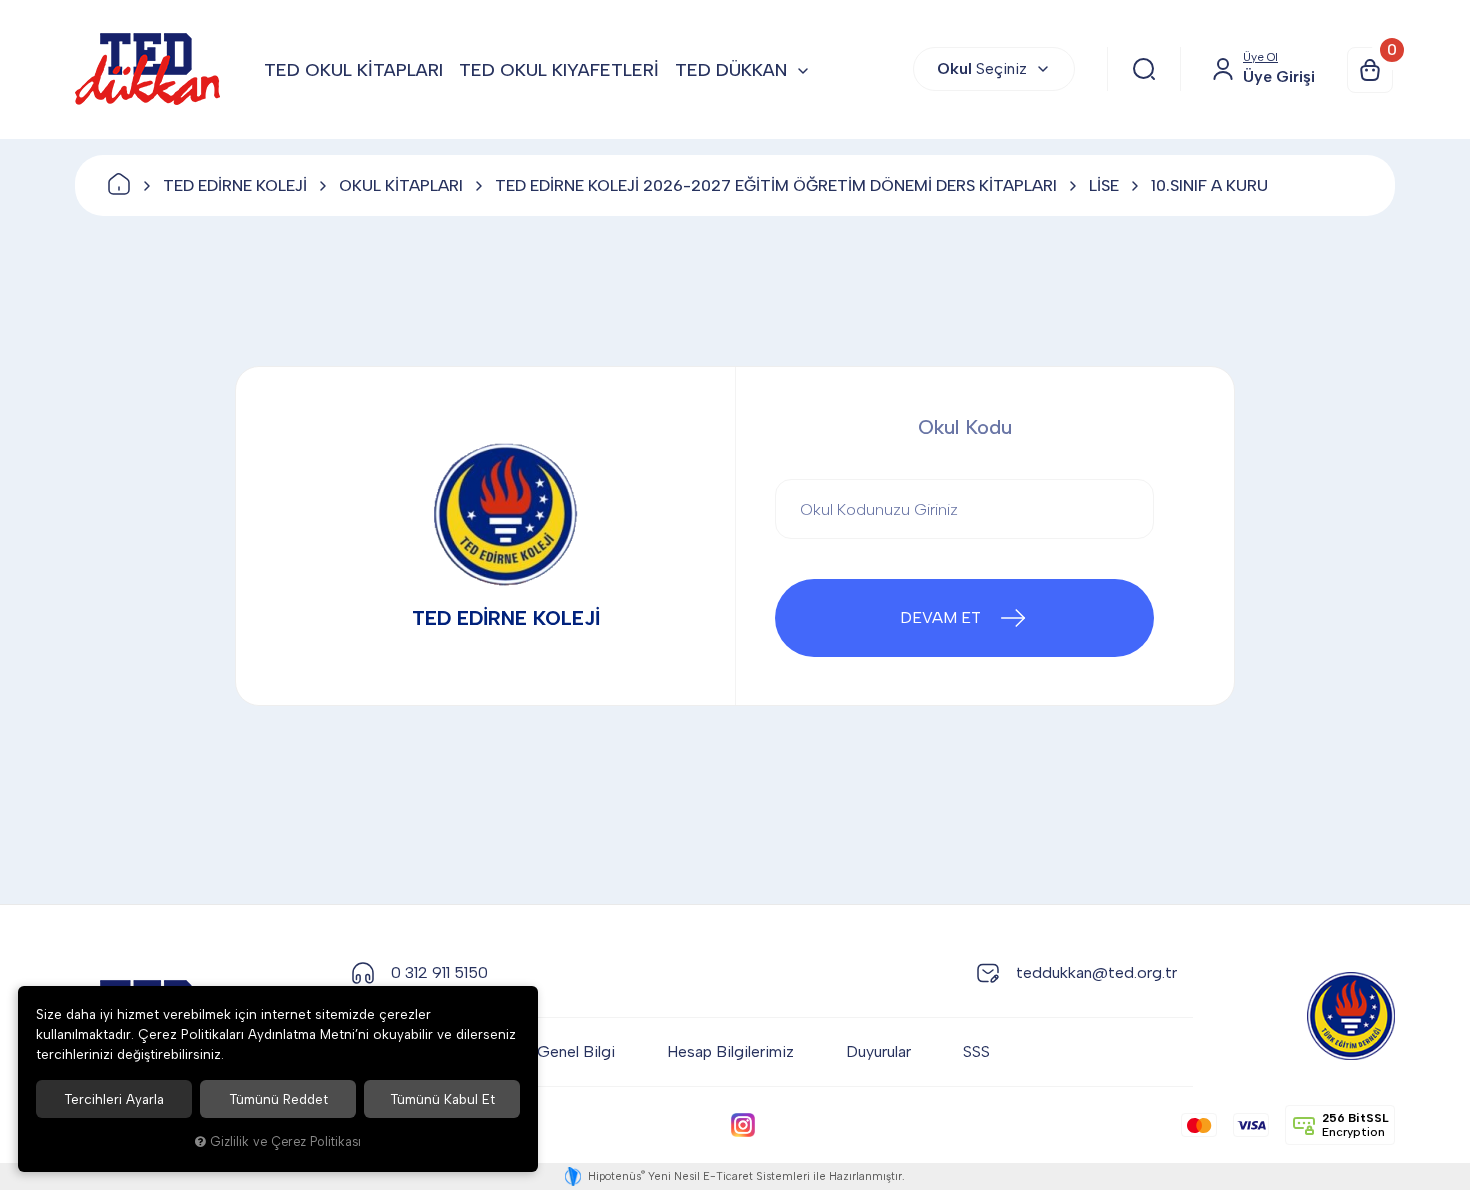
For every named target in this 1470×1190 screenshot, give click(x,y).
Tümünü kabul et (442, 1099)
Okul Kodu (965, 427)
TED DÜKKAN (731, 70)
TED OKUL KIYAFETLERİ (559, 70)
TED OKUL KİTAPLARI (353, 70)
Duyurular (878, 1051)
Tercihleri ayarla (114, 1099)
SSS (976, 1051)
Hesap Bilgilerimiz (730, 1051)
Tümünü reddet (278, 1099)
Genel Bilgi (576, 1051)
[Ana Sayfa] (119, 185)
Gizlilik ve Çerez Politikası (285, 1141)
